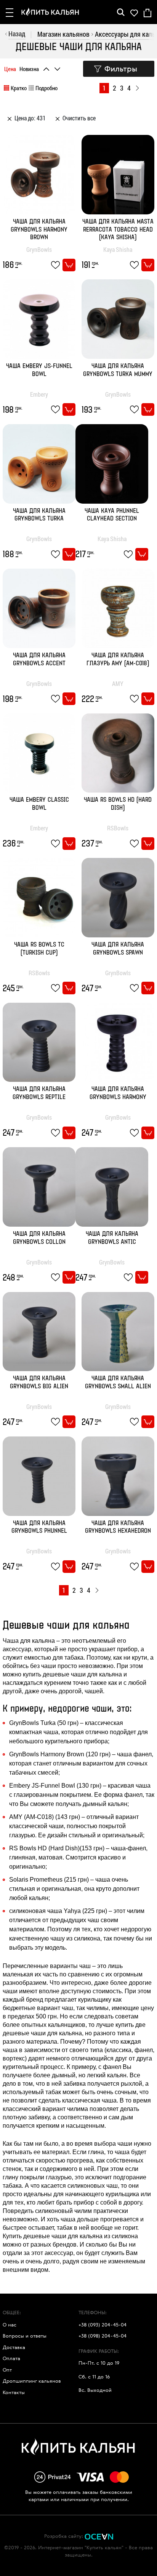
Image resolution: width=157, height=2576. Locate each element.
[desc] (58, 67)
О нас (10, 2325)
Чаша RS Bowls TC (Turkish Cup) (39, 949)
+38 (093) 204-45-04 (103, 2325)
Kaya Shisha (118, 249)
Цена (10, 69)
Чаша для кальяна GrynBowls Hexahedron (118, 1527)
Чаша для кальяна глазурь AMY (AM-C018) (118, 660)
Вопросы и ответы (25, 2336)
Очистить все (78, 118)
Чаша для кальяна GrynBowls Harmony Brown (39, 230)
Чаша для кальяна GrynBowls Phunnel (39, 1527)
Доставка (14, 2347)
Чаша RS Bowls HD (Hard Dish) (118, 804)
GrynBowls (39, 249)
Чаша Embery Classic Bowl (39, 804)
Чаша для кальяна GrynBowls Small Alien (118, 1383)
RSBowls (118, 828)
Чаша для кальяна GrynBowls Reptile (39, 1093)
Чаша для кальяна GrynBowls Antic (112, 1238)
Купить (69, 265)
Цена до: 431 (30, 118)
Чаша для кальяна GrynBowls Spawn (118, 949)
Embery (39, 394)
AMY (118, 683)
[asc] (47, 67)
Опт (7, 2370)
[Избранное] (134, 12)
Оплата (11, 2358)
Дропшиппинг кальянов (32, 2381)
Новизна (29, 69)
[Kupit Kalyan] (50, 12)
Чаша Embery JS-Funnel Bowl (39, 370)
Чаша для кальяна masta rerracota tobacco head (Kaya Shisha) (118, 230)
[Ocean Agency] (99, 2536)
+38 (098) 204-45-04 (103, 2336)
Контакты (14, 2392)
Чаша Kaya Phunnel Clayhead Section (112, 515)
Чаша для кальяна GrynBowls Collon (39, 1238)
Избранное (57, 265)
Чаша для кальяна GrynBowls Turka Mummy (118, 370)
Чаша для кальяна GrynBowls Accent (39, 660)
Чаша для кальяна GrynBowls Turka (39, 515)
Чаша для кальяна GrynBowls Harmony (118, 1093)
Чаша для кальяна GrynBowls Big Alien (39, 1383)
